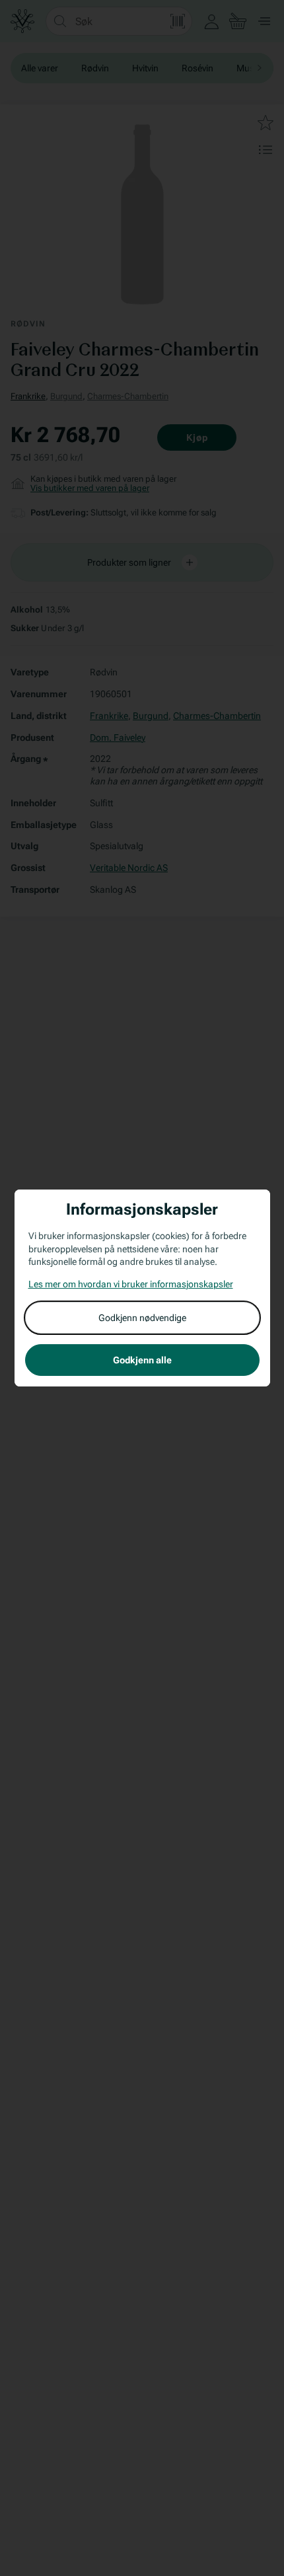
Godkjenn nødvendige (142, 1318)
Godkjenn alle (142, 1360)
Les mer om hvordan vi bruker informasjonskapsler (131, 1284)
